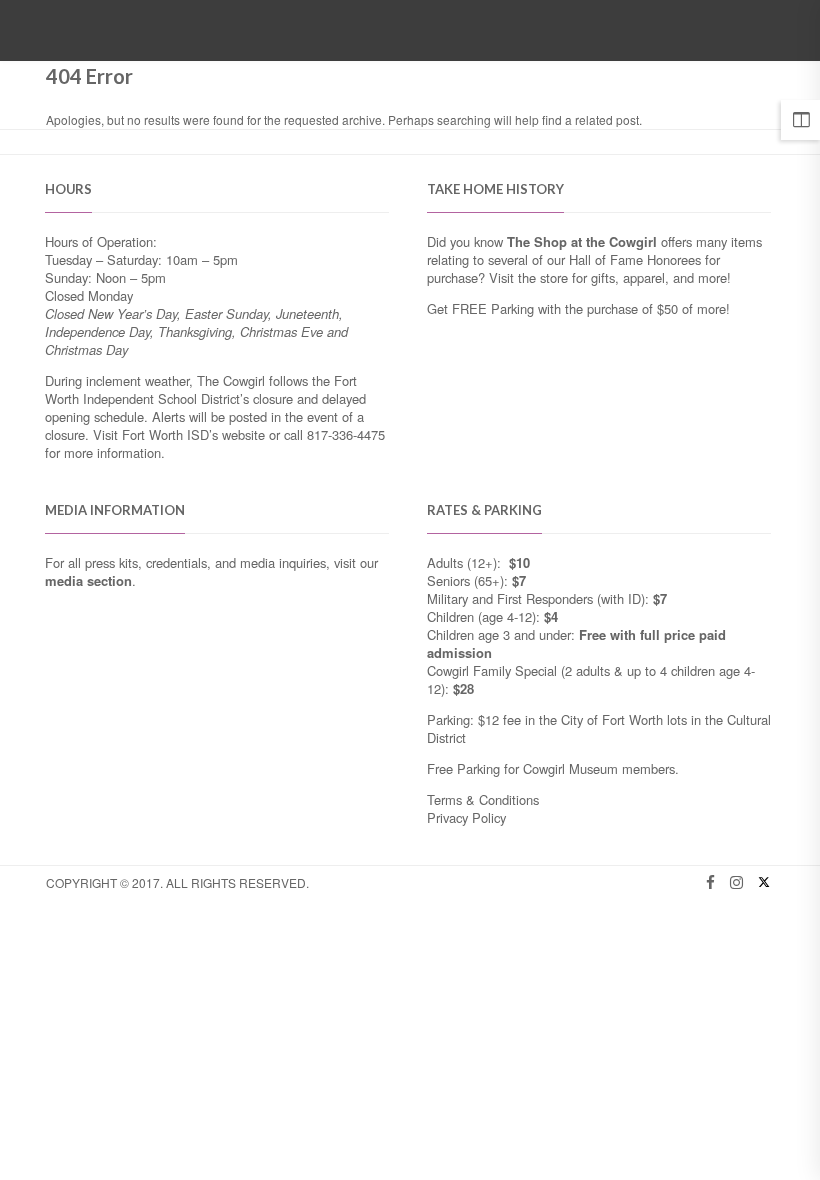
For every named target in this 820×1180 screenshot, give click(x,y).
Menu (731, 32)
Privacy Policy (466, 817)
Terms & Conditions (483, 799)
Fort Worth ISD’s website (193, 434)
